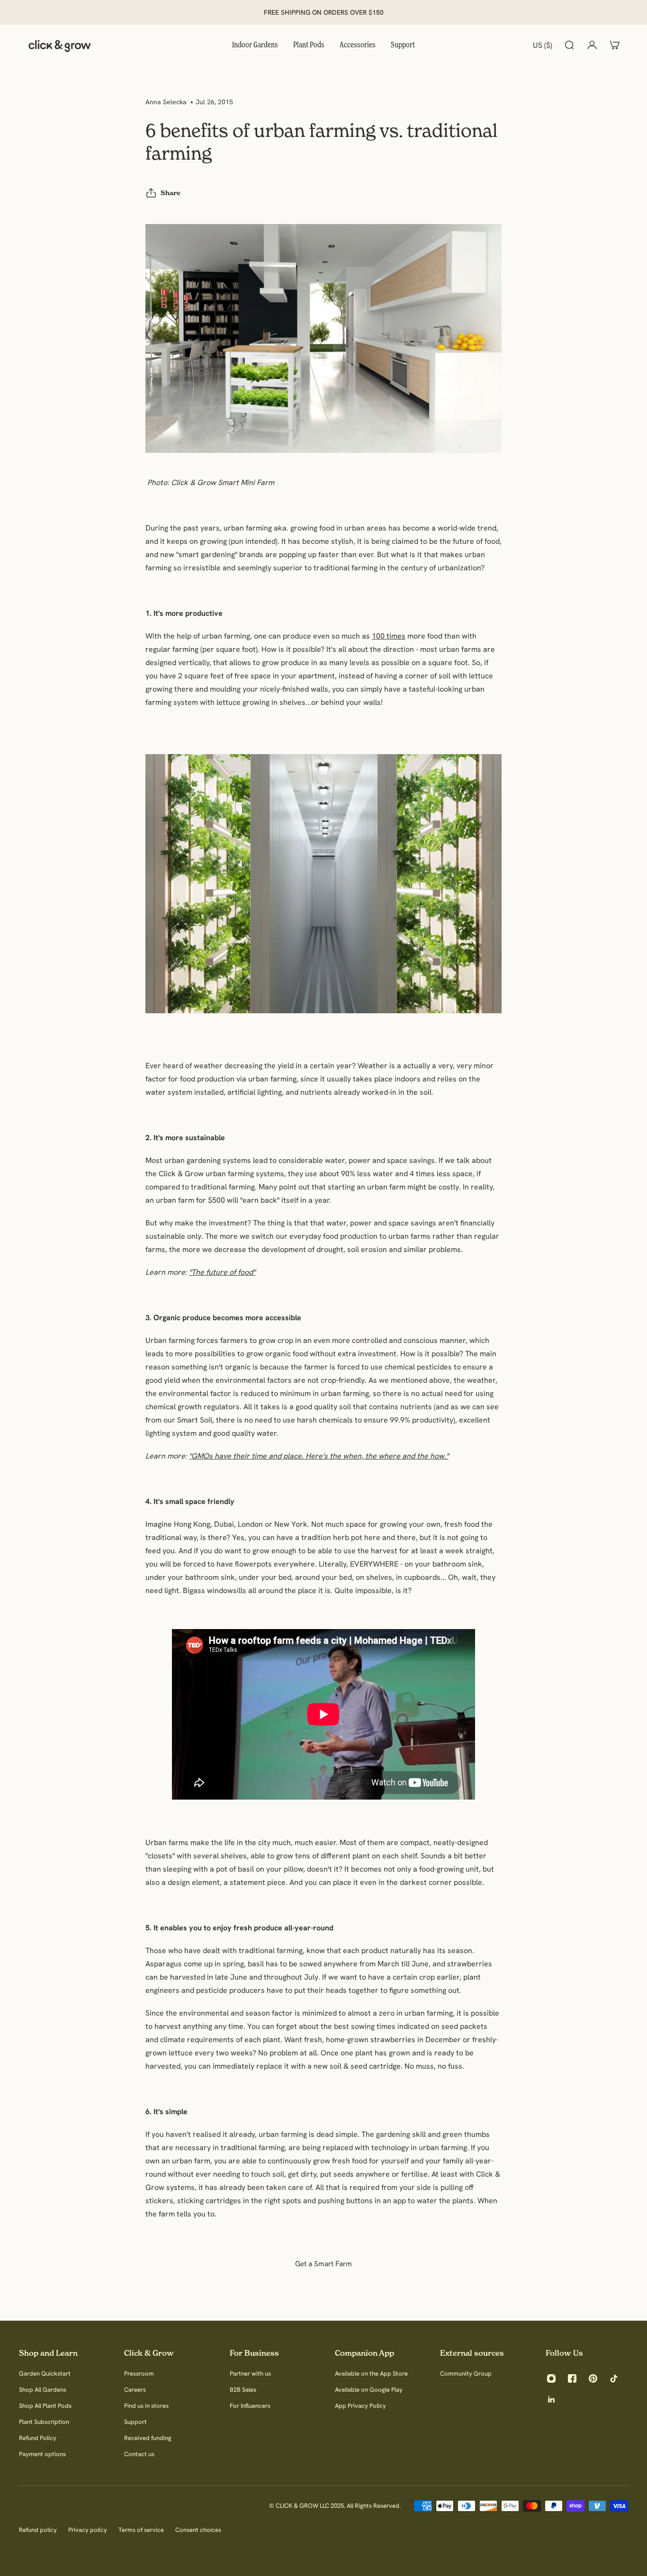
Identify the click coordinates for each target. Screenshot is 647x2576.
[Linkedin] (551, 2399)
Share (171, 193)
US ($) (543, 45)
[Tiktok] (614, 2378)
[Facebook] (572, 2378)
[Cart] (615, 45)
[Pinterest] (593, 2378)
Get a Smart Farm (323, 2264)
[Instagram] (551, 2378)
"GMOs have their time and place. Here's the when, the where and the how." (319, 1456)
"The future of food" (222, 1272)
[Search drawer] (569, 45)
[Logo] (60, 45)
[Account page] (592, 45)
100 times (389, 636)
